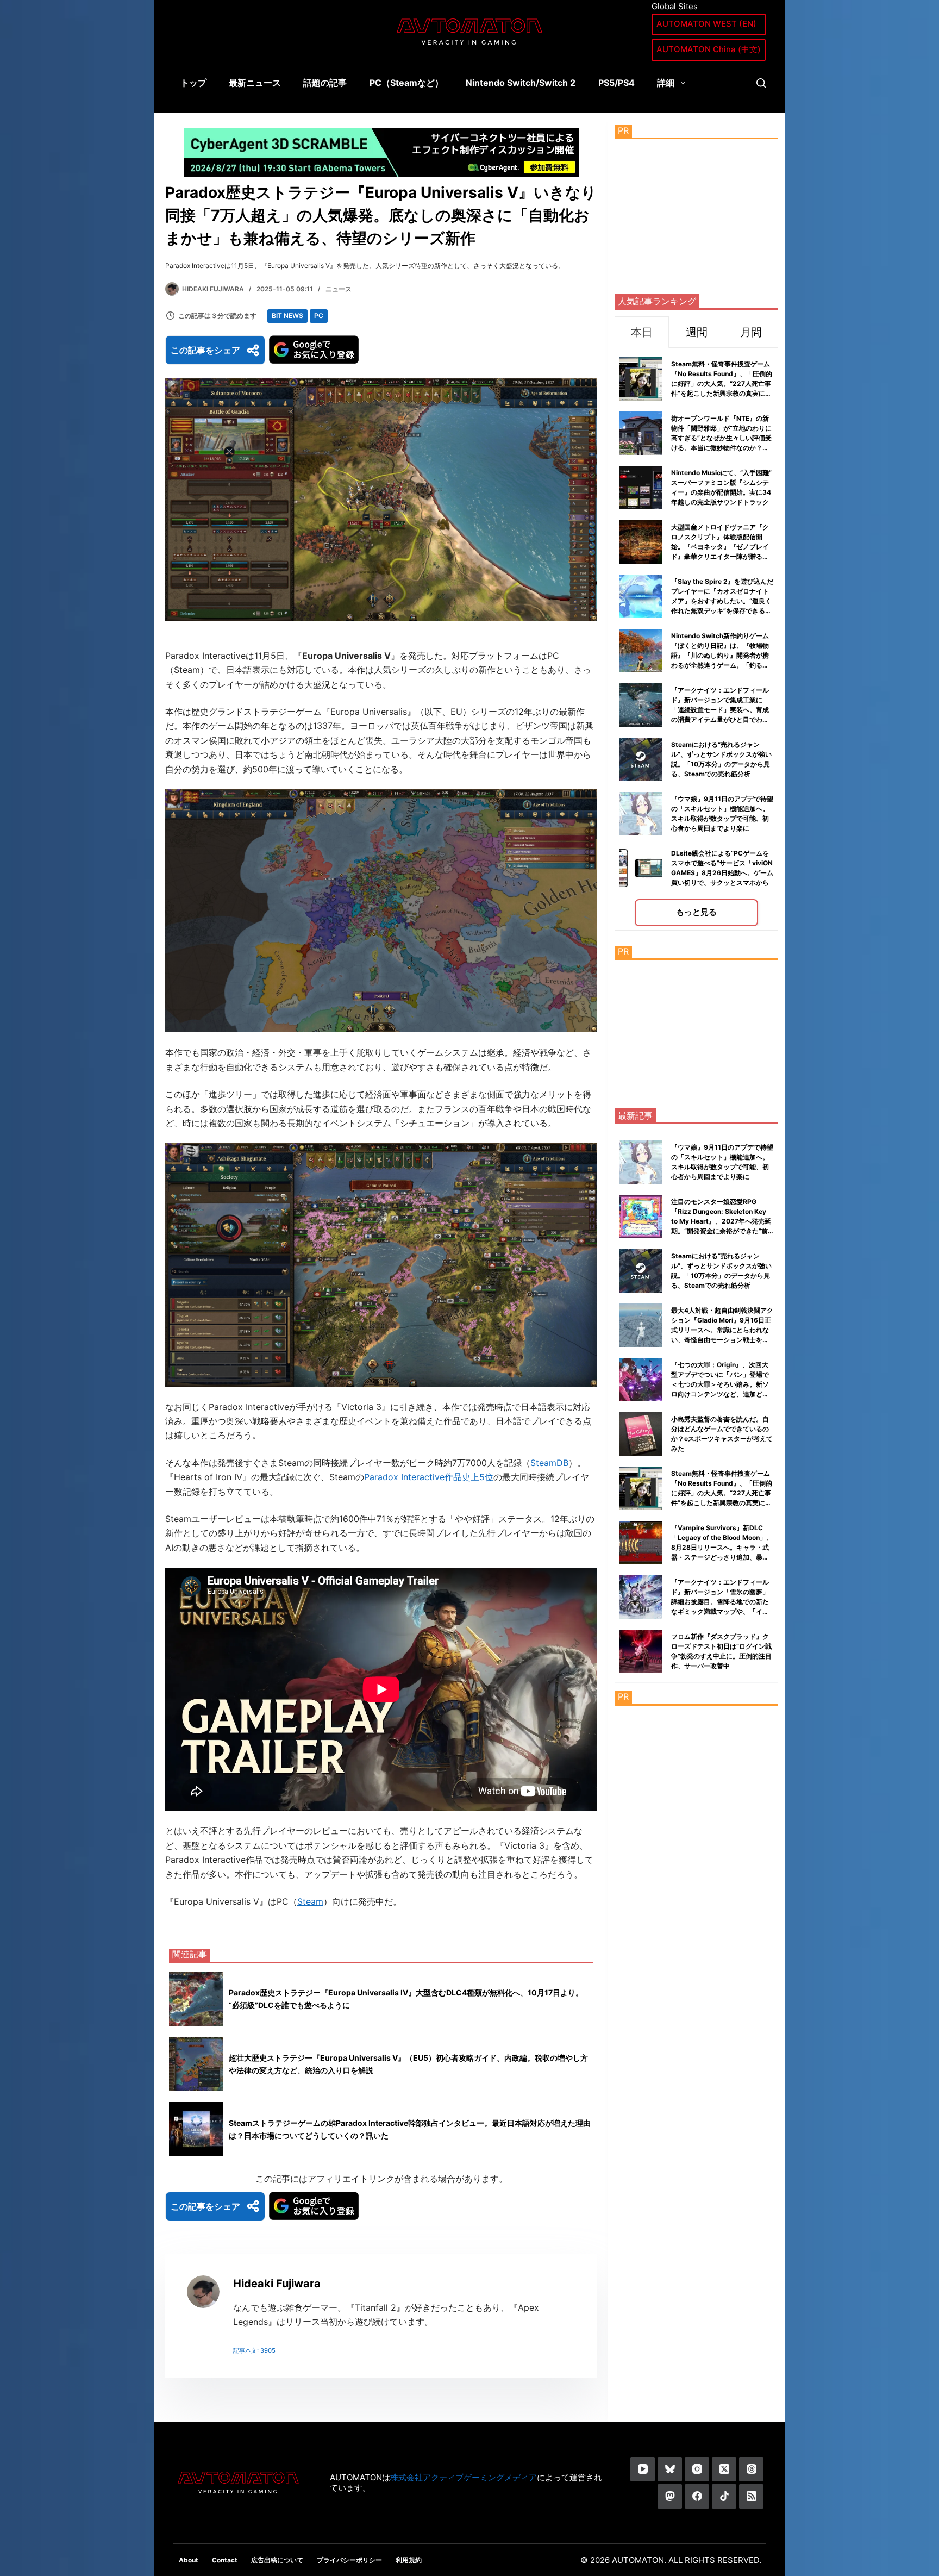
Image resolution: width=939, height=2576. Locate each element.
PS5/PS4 (616, 83)
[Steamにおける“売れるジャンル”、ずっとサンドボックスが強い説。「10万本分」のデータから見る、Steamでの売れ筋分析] (641, 1271)
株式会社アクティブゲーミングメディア (464, 2477)
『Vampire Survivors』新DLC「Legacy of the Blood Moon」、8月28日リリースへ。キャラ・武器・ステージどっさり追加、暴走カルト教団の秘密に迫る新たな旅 (722, 1547)
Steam (310, 1901)
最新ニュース (255, 83)
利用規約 (409, 2560)
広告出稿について (277, 2560)
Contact (225, 2560)
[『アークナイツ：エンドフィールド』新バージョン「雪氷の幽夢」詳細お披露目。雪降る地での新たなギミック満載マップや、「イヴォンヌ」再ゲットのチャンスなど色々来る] (641, 1597)
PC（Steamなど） (406, 83)
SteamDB (549, 1463)
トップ (193, 83)
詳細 (666, 83)
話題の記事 (325, 83)
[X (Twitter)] (724, 2469)
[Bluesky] (670, 2469)
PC (319, 316)
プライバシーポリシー (349, 2560)
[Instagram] (697, 2469)
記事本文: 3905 (254, 2350)
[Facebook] (697, 2496)
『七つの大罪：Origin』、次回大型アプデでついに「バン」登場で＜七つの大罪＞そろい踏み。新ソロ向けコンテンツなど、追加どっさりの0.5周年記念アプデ (720, 1384)
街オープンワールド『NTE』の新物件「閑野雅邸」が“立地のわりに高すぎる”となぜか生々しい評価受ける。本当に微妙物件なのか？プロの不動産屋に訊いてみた (721, 438)
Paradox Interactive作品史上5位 (429, 1477)
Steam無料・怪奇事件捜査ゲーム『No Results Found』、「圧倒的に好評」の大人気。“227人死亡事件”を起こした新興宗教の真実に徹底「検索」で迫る (722, 383)
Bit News (287, 316)
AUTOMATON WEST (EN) (706, 24)
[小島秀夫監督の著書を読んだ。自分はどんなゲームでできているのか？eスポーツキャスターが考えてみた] (641, 1434)
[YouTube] (643, 2469)
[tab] (642, 332)
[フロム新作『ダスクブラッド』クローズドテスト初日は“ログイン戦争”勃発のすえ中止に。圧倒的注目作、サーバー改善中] (641, 1651)
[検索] (761, 83)
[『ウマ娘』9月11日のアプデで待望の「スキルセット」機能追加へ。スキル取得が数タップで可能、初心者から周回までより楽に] (641, 1162)
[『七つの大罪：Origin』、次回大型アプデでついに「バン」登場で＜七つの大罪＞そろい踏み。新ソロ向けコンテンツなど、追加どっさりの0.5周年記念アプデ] (641, 1380)
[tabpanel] (696, 639)
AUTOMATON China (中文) (709, 49)
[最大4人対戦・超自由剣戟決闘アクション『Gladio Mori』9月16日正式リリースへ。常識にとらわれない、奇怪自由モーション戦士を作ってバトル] (641, 1325)
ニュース (339, 289)
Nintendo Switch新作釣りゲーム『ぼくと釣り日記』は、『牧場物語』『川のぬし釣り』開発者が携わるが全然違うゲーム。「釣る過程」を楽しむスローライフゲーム (720, 655)
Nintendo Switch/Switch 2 (521, 83)
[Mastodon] (670, 2496)
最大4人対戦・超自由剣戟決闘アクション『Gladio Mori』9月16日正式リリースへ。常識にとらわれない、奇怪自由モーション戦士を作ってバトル (722, 1330)
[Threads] (751, 2469)
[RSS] (751, 2496)
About (189, 2560)
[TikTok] (724, 2496)
